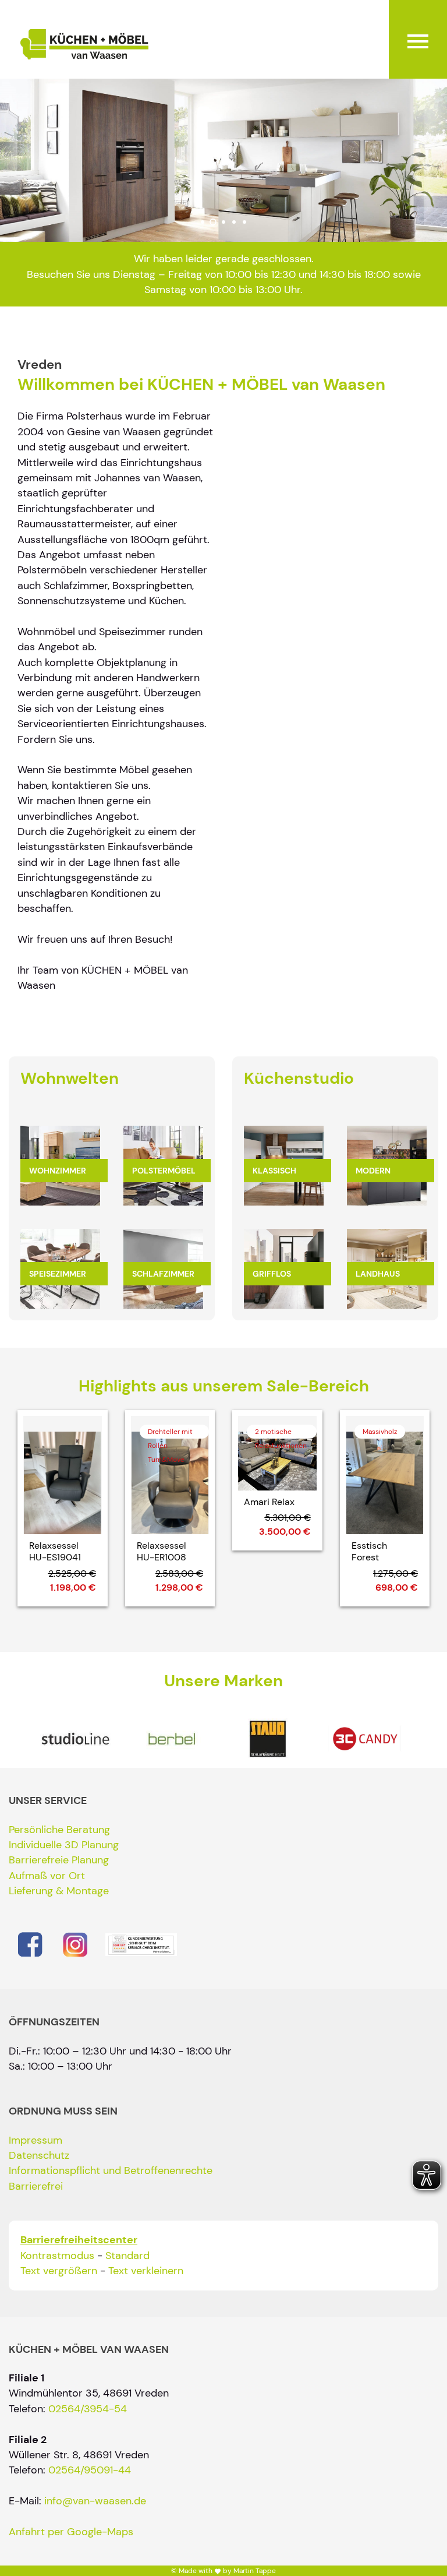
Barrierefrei (36, 2186)
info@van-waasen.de (95, 2501)
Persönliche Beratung (59, 1830)
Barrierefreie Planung (59, 1860)
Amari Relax (269, 1502)
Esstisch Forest (369, 1552)
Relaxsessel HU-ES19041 (55, 1552)
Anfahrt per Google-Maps (71, 2532)
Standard (127, 2256)
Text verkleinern (146, 2271)
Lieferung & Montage (59, 1891)
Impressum (36, 2140)
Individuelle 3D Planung (64, 1845)
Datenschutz (39, 2155)
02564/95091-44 (90, 2470)
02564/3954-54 (88, 2409)
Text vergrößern (59, 2271)
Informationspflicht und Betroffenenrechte (111, 2170)
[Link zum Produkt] (63, 1475)
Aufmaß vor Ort (47, 1876)
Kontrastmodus (57, 2256)
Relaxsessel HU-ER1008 (162, 1552)
